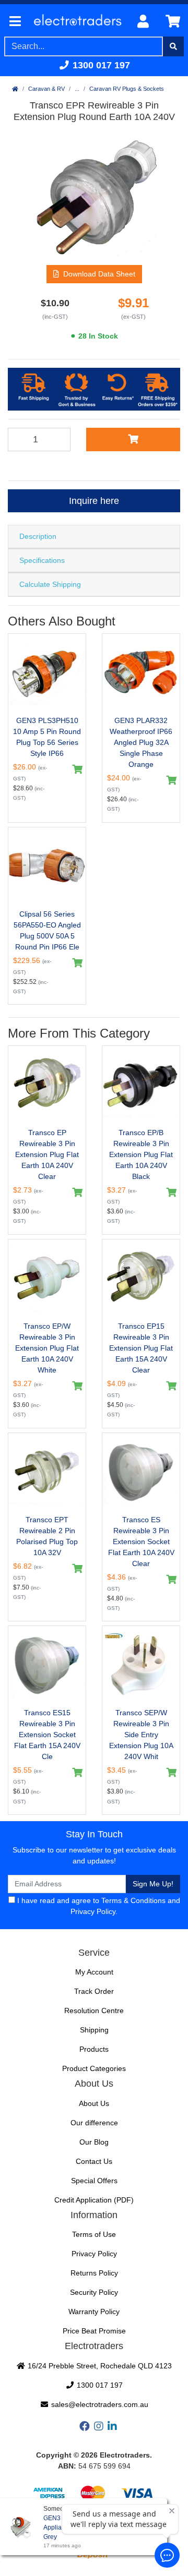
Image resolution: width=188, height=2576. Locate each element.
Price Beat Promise (94, 2331)
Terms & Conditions (133, 1900)
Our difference (94, 2123)
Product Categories (94, 2068)
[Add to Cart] (133, 439)
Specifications (42, 560)
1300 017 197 (100, 65)
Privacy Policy (93, 1911)
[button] (94, 274)
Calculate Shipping (50, 584)
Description (38, 536)
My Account (94, 1972)
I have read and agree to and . (98, 1906)
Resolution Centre (94, 2011)
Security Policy (94, 2292)
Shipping (94, 2030)
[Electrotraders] (77, 22)
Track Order (94, 1991)
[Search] (173, 46)
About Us (94, 2103)
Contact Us (94, 2161)
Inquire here (94, 501)
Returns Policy (94, 2273)
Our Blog (94, 2142)
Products (94, 2049)
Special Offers (94, 2181)
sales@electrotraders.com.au (99, 2404)
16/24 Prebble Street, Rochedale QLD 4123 (99, 2366)
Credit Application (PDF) (94, 2200)
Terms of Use (94, 2234)
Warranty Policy (94, 2312)
